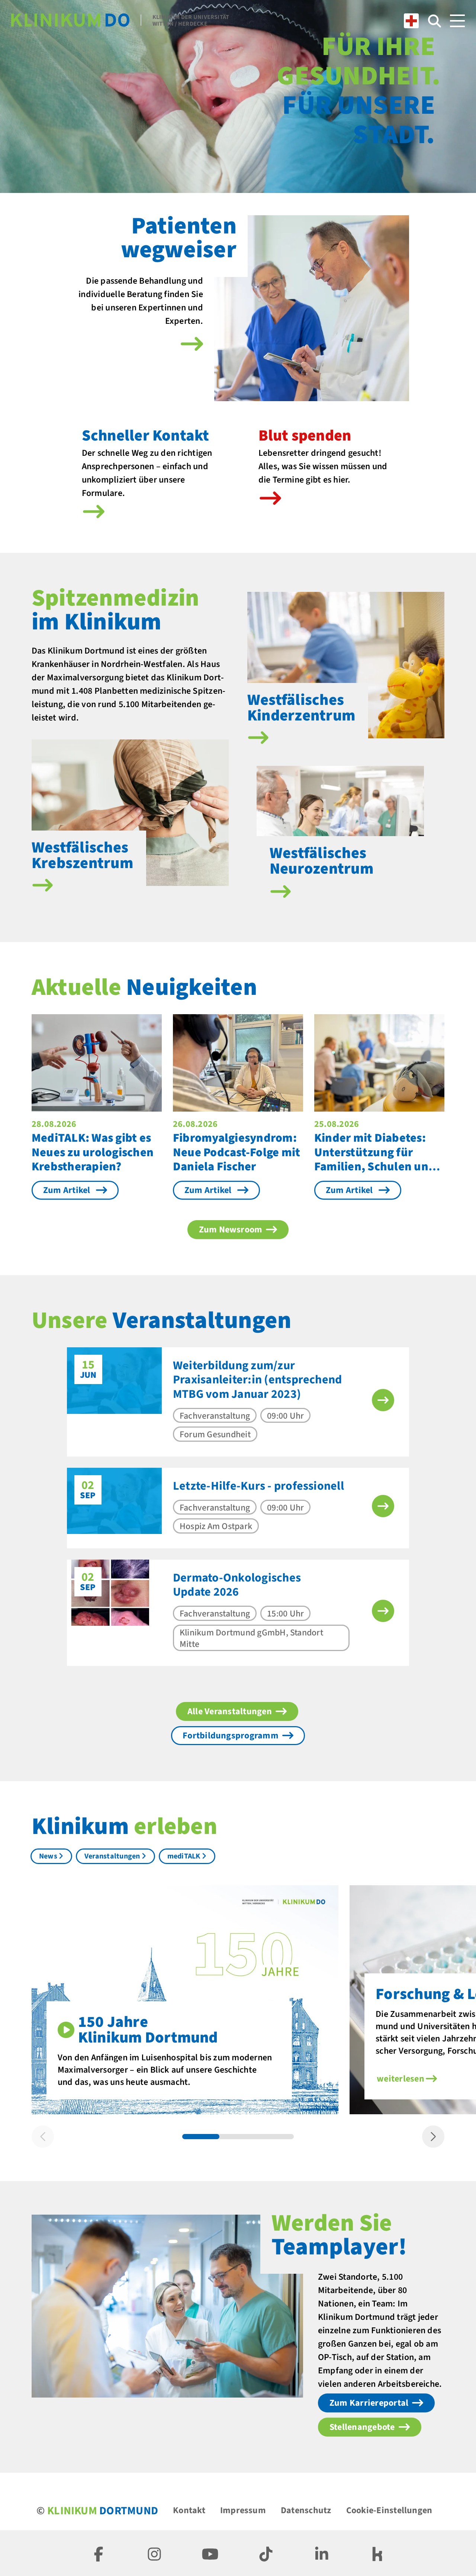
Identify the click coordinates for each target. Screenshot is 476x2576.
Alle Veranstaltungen (230, 1711)
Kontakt (189, 2510)
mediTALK (184, 1856)
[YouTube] (210, 2553)
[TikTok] (266, 2553)
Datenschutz (306, 2510)
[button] (383, 1400)
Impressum (243, 2510)
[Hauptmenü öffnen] (457, 21)
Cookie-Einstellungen (389, 2510)
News (48, 1856)
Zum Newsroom (231, 1230)
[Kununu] (377, 2553)
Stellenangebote (362, 2427)
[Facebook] (99, 2553)
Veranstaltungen (112, 1856)
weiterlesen (401, 2079)
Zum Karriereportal (369, 2403)
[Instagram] (154, 2553)
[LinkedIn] (322, 2553)
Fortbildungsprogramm (231, 1736)
